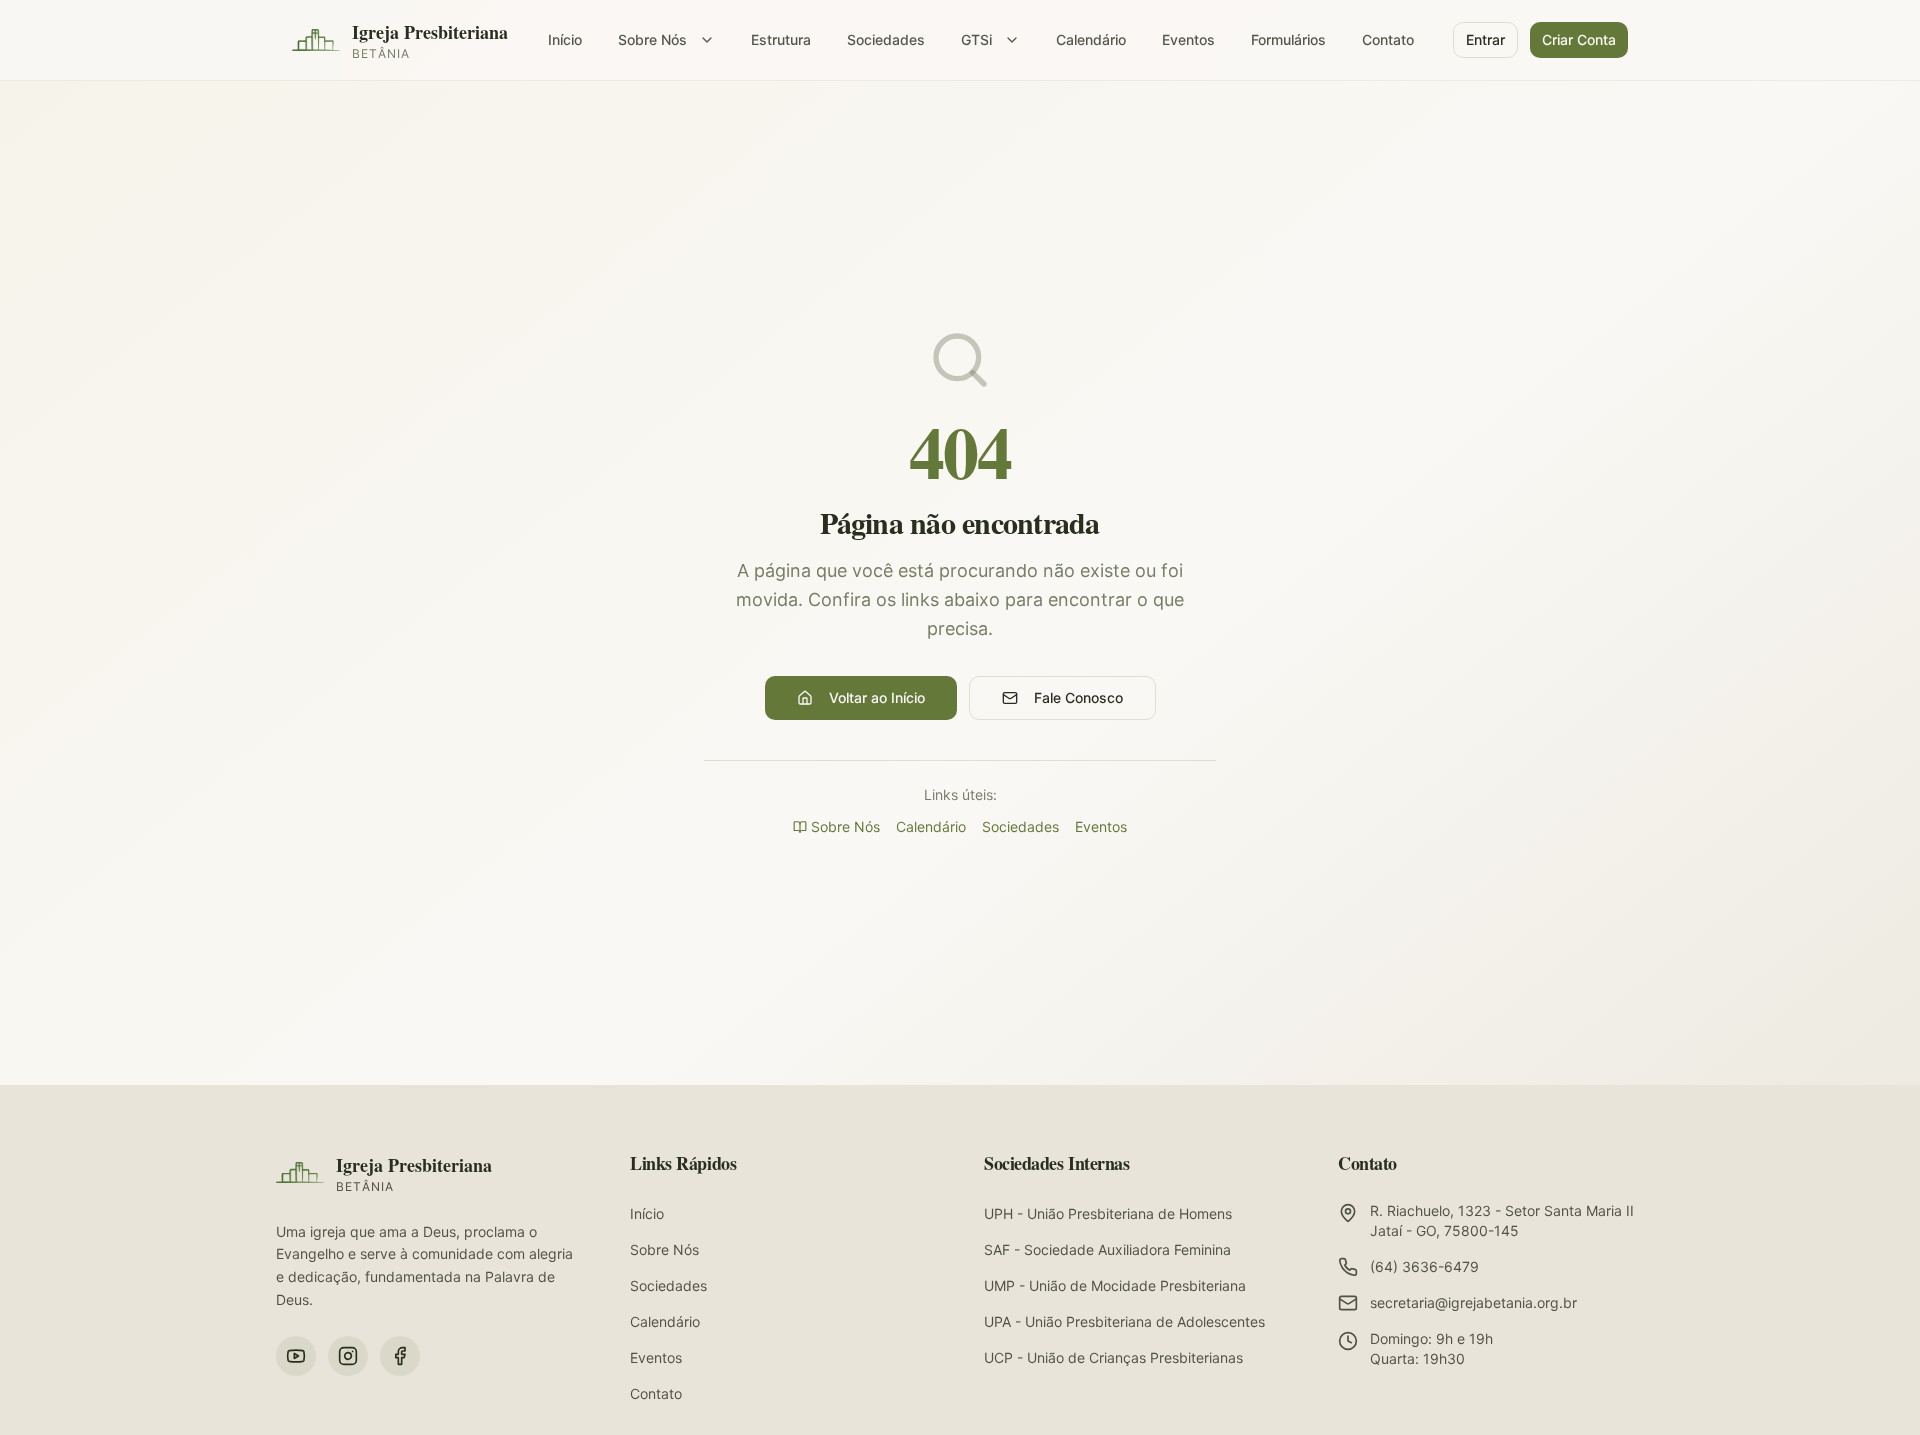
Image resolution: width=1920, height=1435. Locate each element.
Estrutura (781, 39)
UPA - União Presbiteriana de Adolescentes (1124, 1321)
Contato (1388, 39)
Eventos (1188, 39)
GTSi (976, 39)
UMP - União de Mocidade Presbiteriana (1115, 1285)
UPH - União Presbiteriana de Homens (1108, 1213)
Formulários (1288, 39)
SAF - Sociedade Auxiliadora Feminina (1107, 1249)
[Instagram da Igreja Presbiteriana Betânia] (348, 1356)
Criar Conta (1579, 39)
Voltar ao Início (877, 697)
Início (565, 39)
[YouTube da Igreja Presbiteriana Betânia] (296, 1356)
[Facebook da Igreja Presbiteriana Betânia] (400, 1356)
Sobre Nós (652, 39)
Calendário (1091, 39)
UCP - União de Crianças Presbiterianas (1113, 1357)
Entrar (1485, 39)
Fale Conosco (1078, 697)
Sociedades (886, 39)
